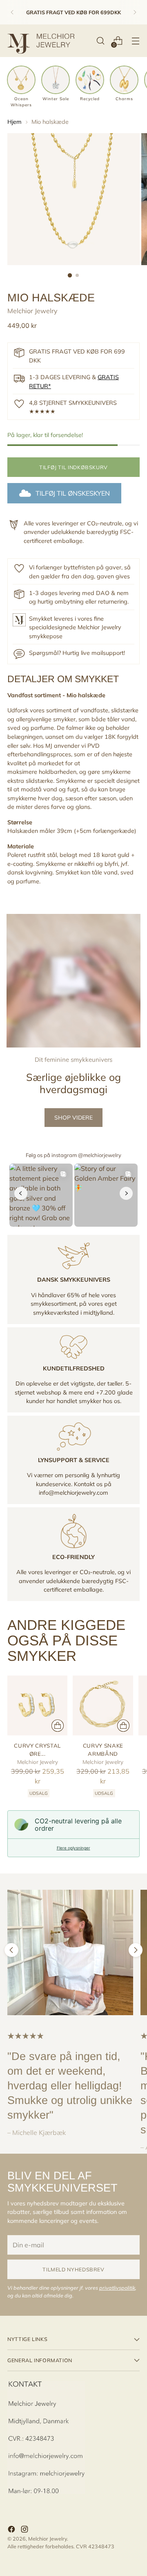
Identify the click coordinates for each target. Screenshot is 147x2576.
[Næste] (135, 12)
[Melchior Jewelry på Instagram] (25, 2530)
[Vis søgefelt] (100, 41)
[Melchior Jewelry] (44, 41)
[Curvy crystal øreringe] (37, 1705)
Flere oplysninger (73, 1848)
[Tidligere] (12, 12)
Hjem (14, 122)
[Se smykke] (58, 1726)
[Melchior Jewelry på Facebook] (12, 2530)
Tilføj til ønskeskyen (73, 493)
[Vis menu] (135, 41)
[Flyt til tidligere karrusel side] (11, 1950)
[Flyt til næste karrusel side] (136, 1950)
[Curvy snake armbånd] (103, 1705)
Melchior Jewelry (32, 311)
